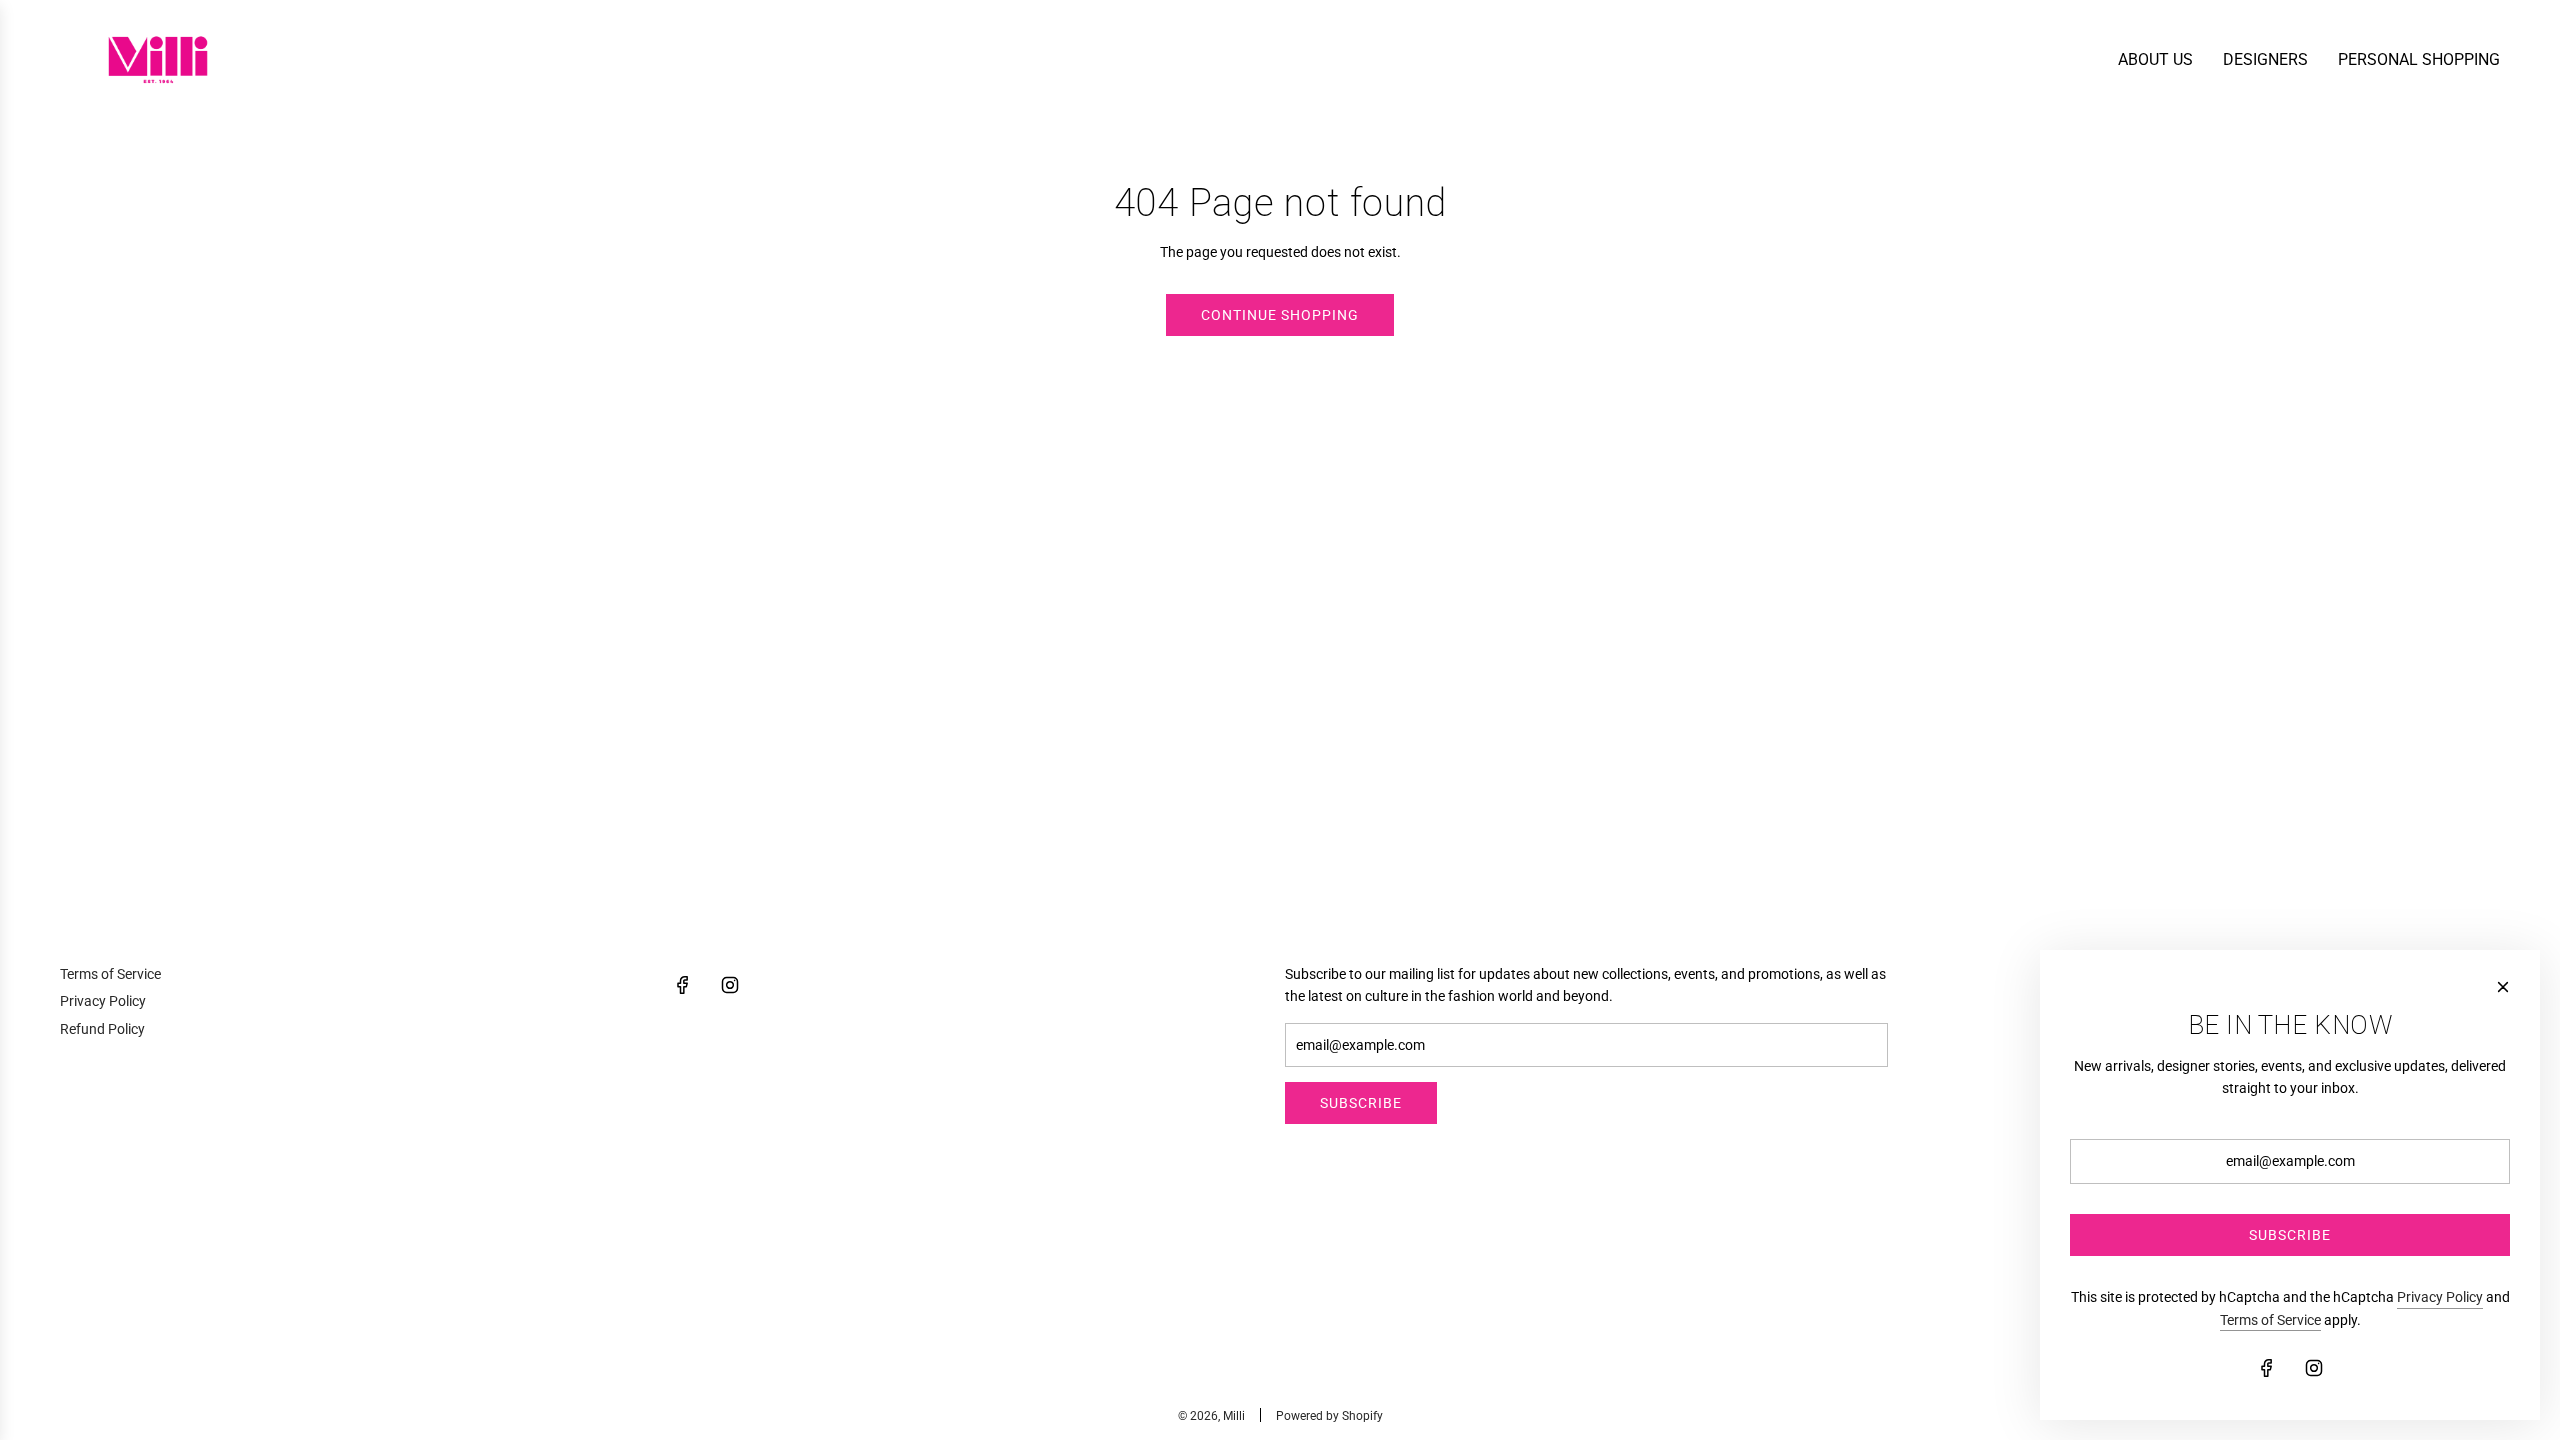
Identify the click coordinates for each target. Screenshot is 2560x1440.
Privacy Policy (2440, 1297)
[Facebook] (683, 985)
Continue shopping (1280, 315)
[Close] (2503, 987)
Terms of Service (2270, 1320)
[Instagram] (730, 985)
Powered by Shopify (1329, 1416)
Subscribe (1361, 1103)
